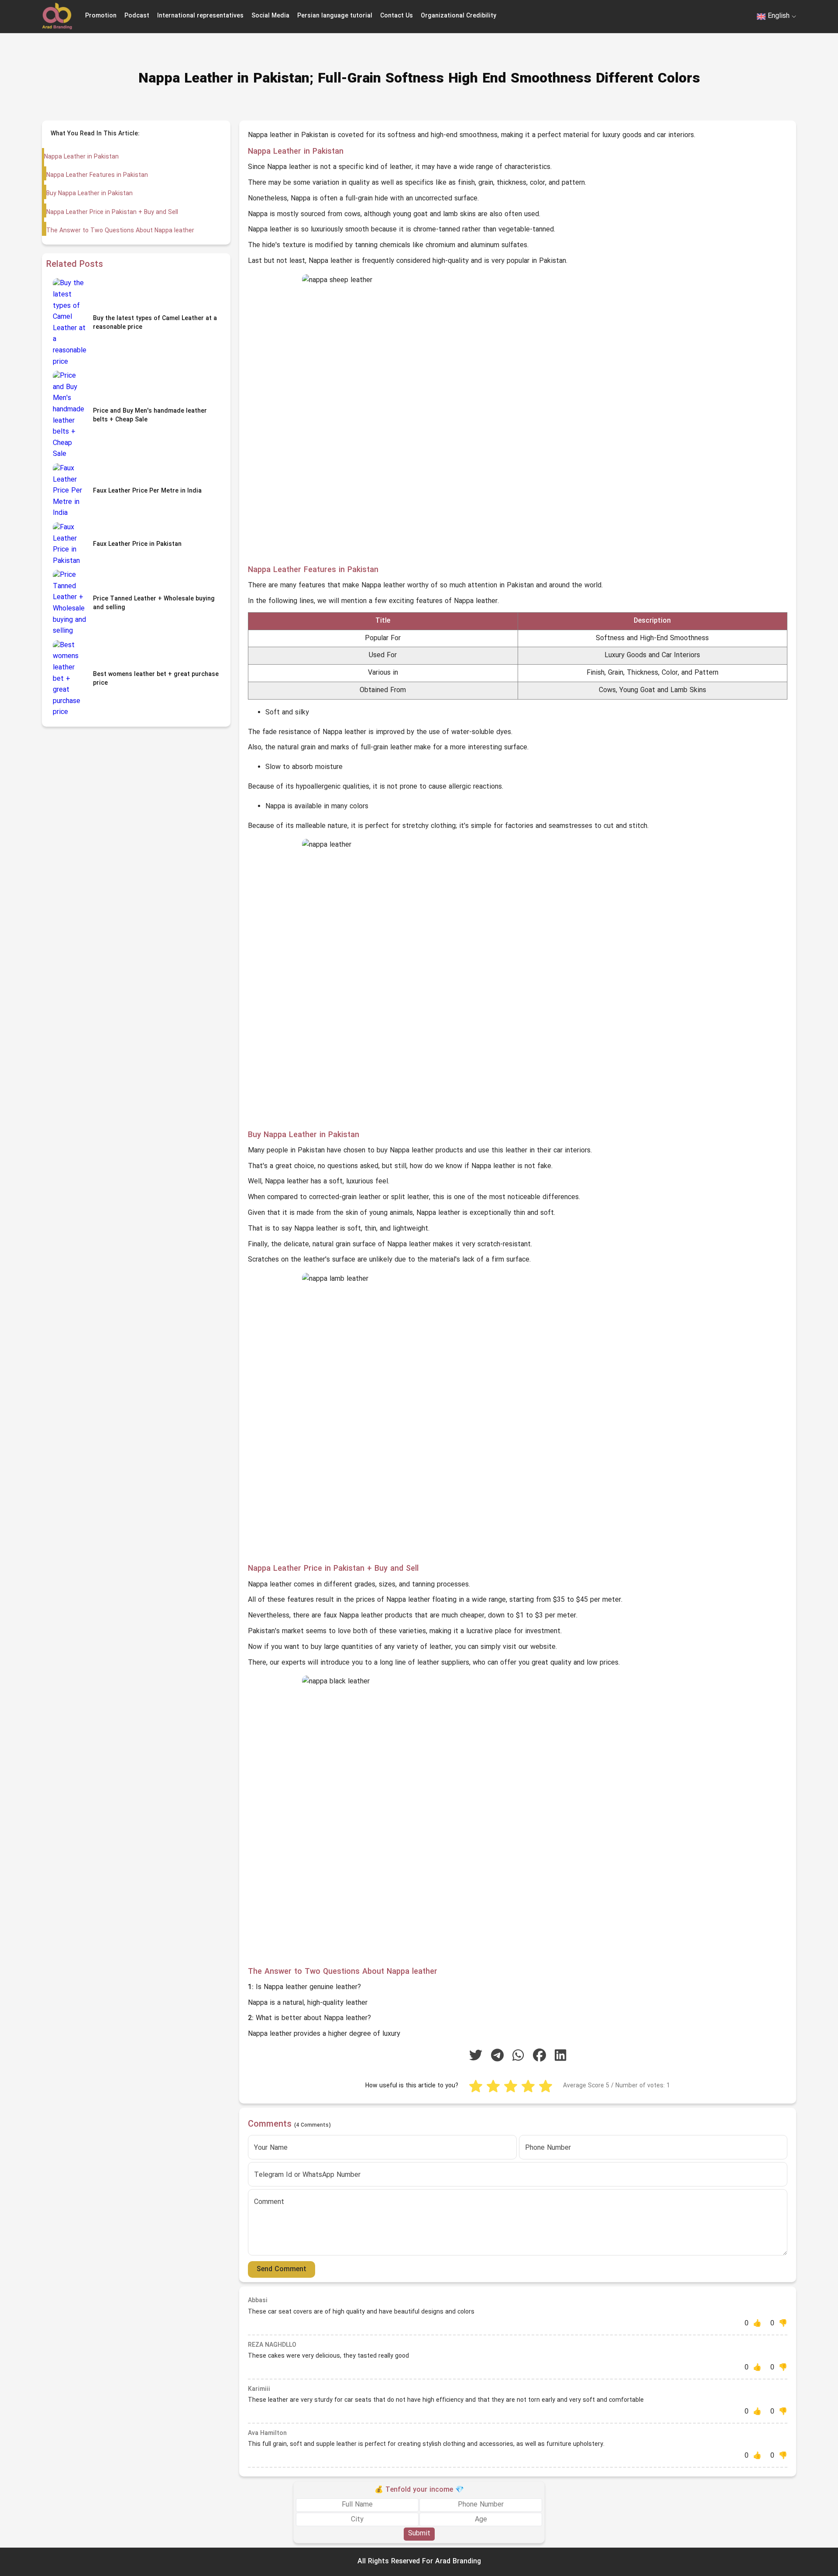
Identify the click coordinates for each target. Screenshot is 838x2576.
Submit (419, 2534)
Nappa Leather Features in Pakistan (97, 175)
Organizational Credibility (458, 16)
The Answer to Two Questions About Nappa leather (120, 231)
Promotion (101, 16)
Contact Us (397, 16)
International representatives (200, 16)
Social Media (270, 16)
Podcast (137, 16)
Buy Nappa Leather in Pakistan (89, 194)
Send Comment (282, 2269)
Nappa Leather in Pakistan (81, 157)
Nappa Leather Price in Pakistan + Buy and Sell (112, 212)
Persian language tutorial (335, 16)
